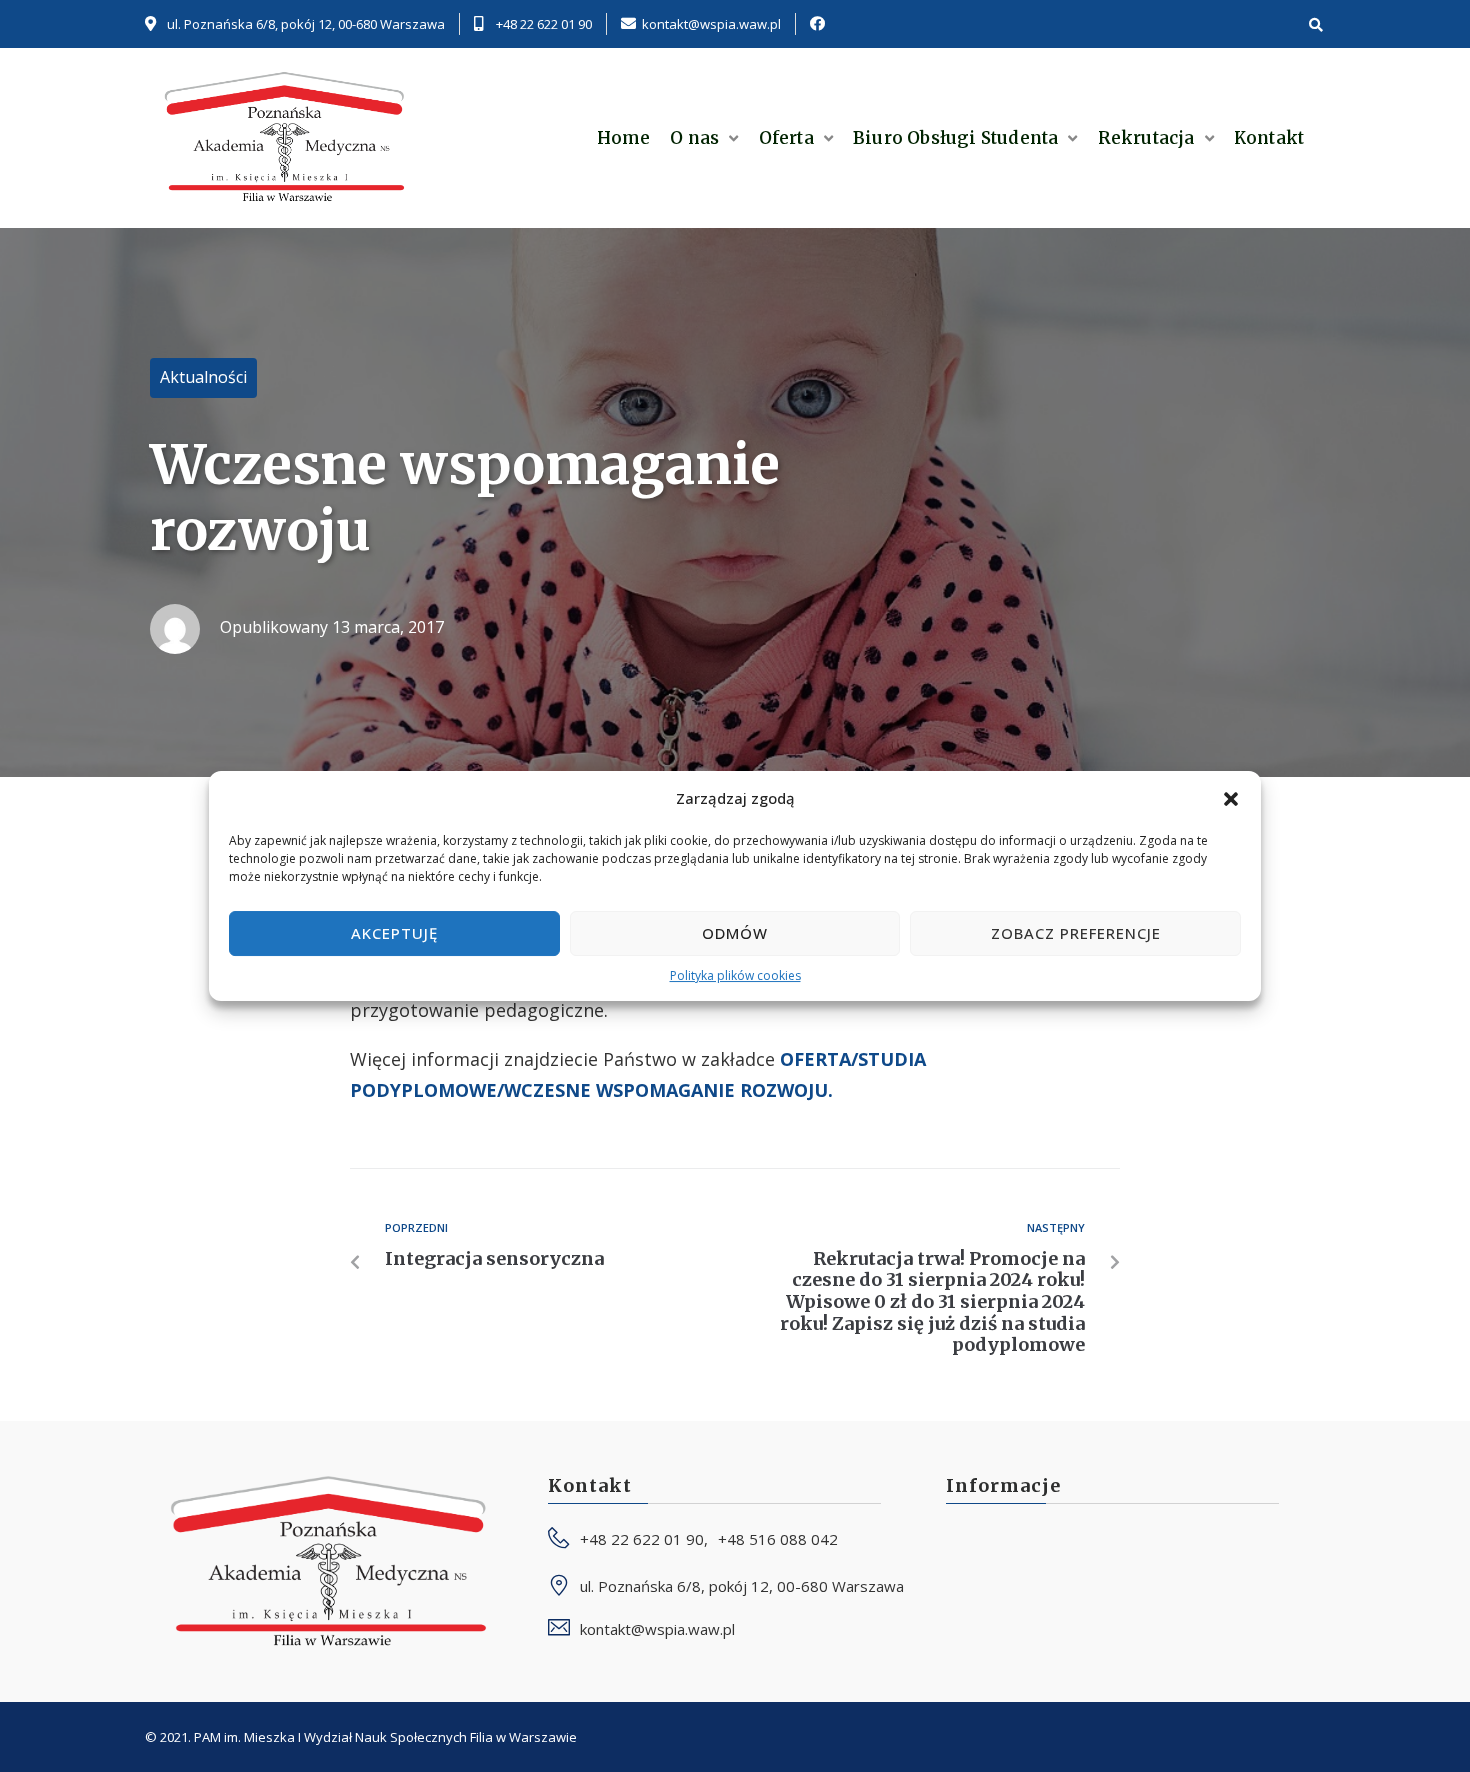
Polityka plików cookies (735, 975)
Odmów (735, 933)
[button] (1231, 799)
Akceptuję (394, 933)
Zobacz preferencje (1076, 933)
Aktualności (203, 377)
